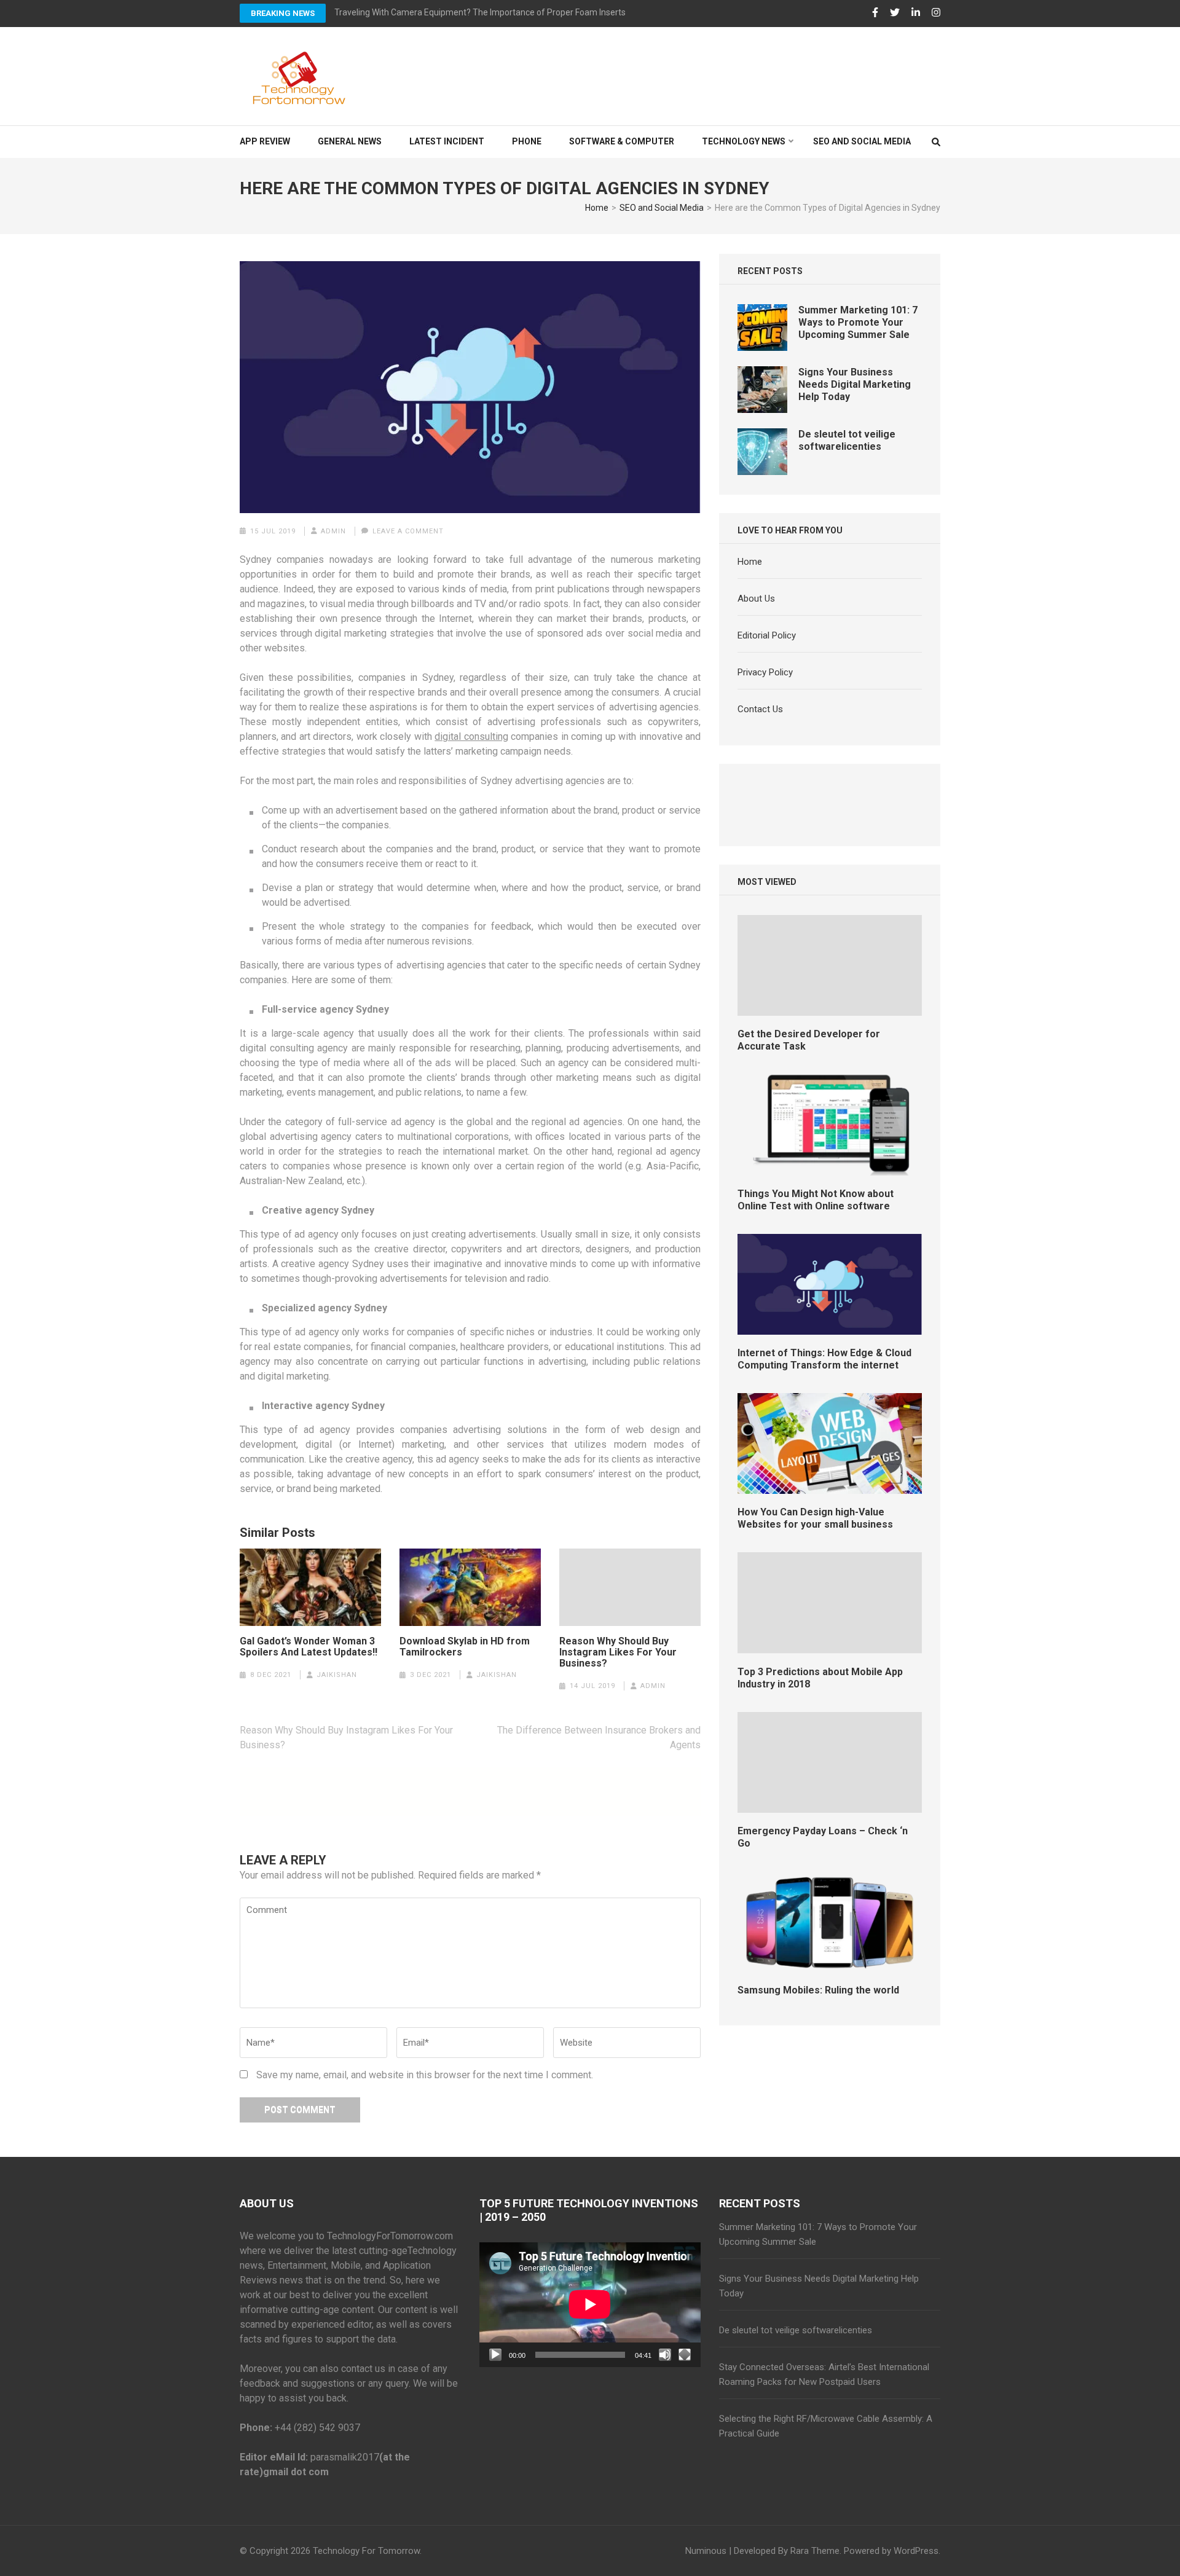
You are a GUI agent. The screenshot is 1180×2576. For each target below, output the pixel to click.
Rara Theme (815, 2551)
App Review (265, 141)
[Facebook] (875, 13)
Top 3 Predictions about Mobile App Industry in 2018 (820, 1678)
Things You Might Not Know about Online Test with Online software (816, 1200)
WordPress (916, 2551)
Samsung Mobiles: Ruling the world (818, 1990)
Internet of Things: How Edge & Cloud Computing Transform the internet (824, 1359)
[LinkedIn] (916, 13)
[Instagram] (936, 13)
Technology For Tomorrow (366, 2551)
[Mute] (665, 2355)
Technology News (744, 141)
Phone (527, 141)
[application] (590, 2304)
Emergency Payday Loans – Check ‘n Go (823, 1837)
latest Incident (447, 141)
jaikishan (337, 1675)
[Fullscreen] (685, 2355)
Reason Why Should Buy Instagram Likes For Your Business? (618, 1652)
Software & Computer (622, 141)
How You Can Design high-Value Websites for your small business (815, 1518)
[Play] (495, 2355)
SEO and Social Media (862, 141)
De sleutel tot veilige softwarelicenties (847, 440)
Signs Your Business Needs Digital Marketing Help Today (855, 384)
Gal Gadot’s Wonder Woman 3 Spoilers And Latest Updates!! (309, 1647)
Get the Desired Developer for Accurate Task (809, 1040)
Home (750, 562)
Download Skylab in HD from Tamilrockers (465, 1647)
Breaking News (283, 13)
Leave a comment (408, 531)
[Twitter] (895, 13)
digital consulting (471, 736)
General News (350, 141)
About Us (756, 599)
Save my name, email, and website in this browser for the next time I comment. (425, 2075)
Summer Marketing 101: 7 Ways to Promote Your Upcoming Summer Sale (858, 322)
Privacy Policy (765, 672)
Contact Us (760, 709)
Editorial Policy (767, 635)
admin (333, 531)
